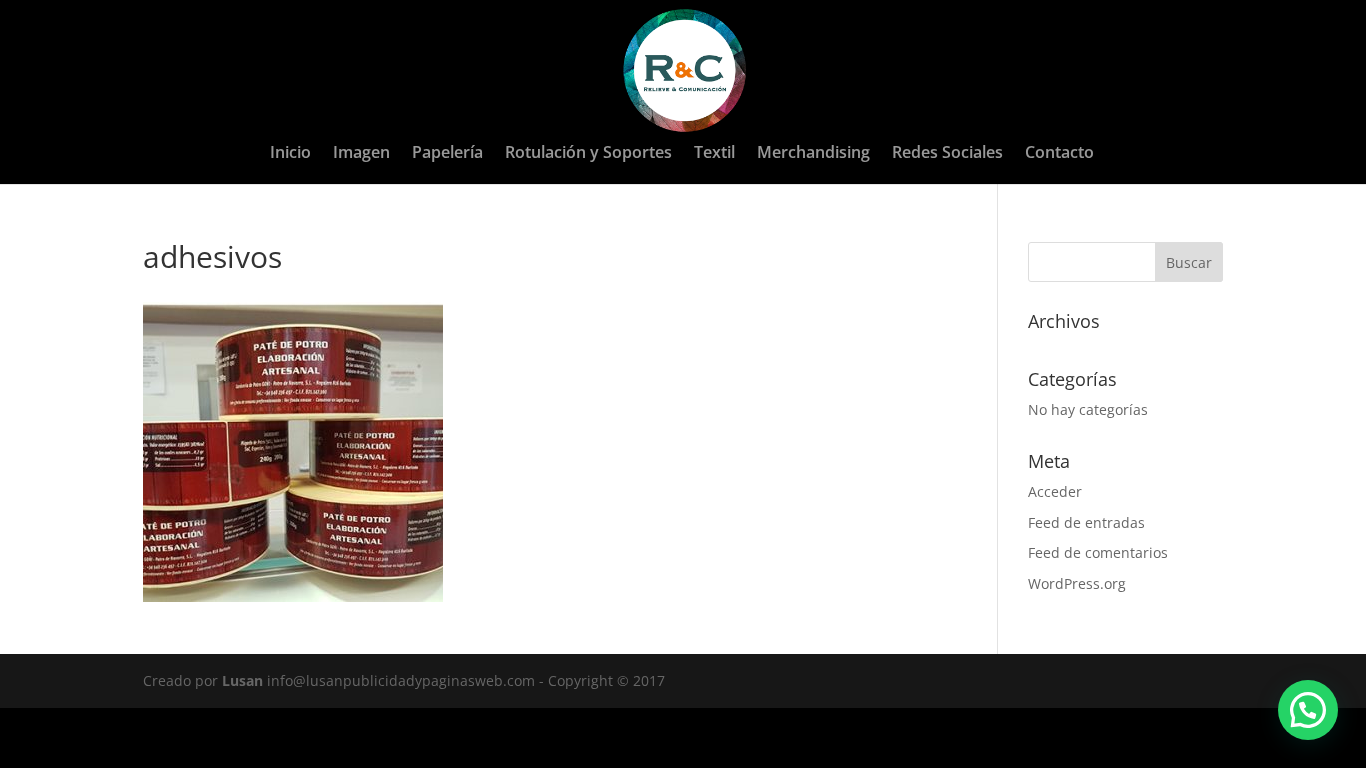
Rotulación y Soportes (588, 154)
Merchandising (813, 154)
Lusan (242, 680)
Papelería (447, 154)
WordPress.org (1077, 583)
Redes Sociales (947, 154)
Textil (714, 154)
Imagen (361, 154)
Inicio (290, 154)
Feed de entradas (1086, 522)
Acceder (1055, 491)
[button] (1308, 710)
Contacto (1059, 154)
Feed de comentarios (1098, 552)
